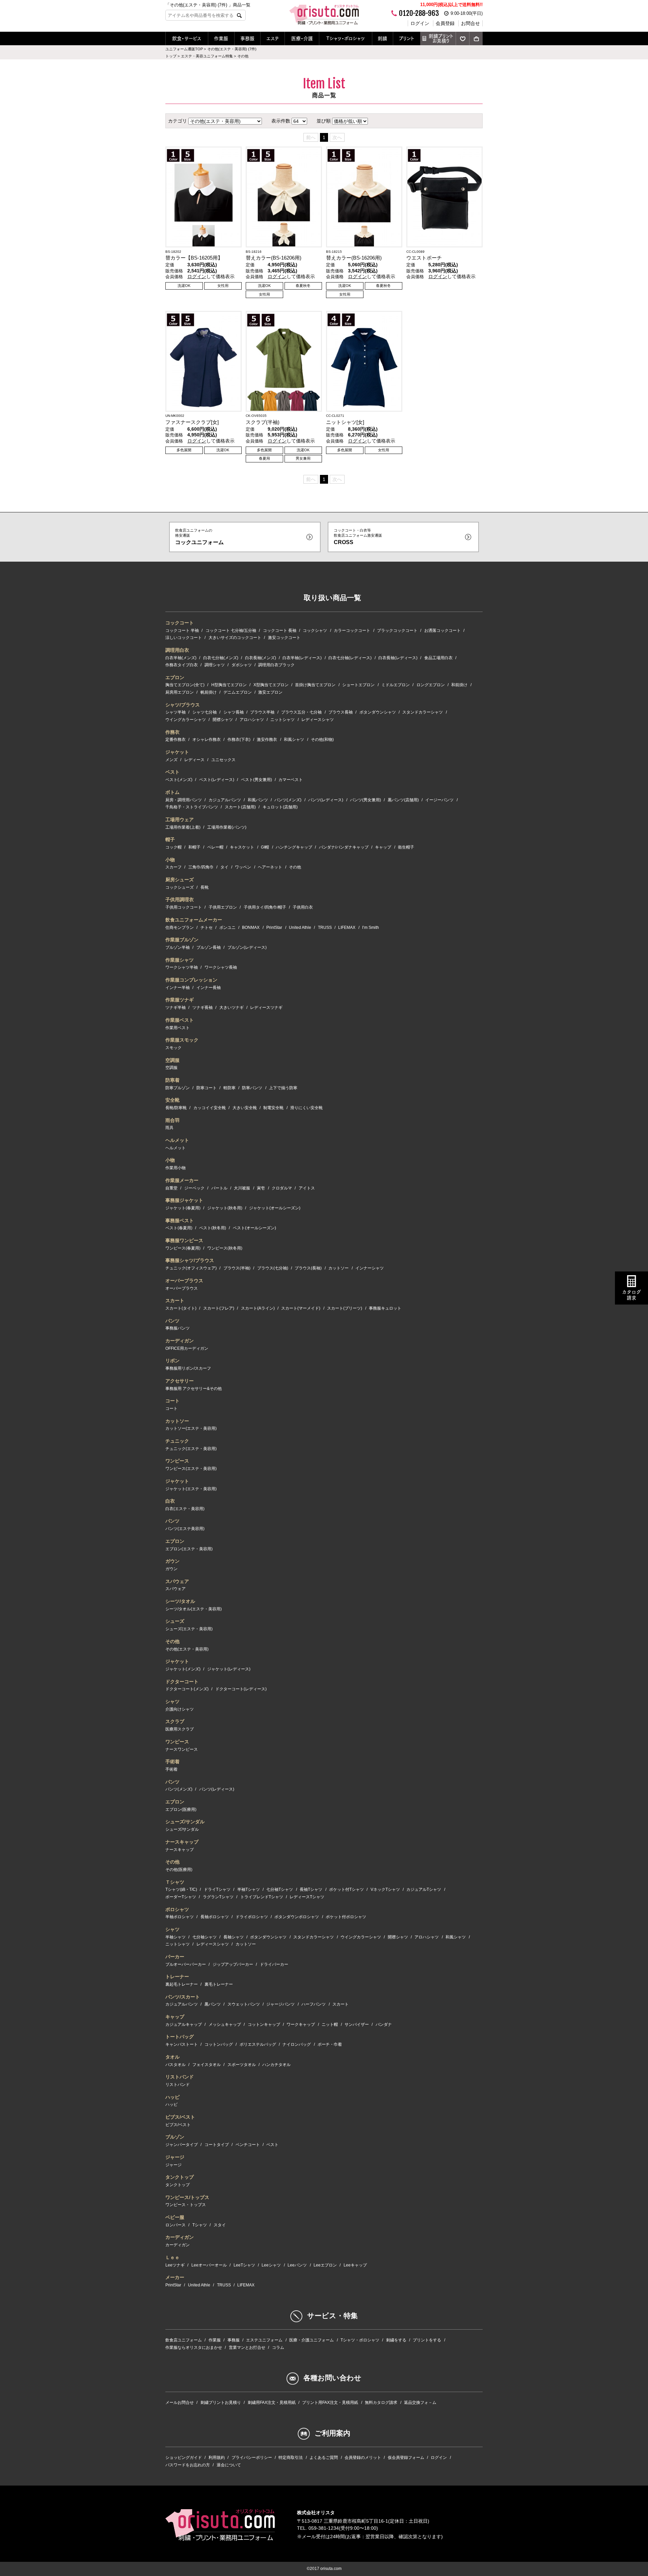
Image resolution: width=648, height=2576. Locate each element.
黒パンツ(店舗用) (403, 800)
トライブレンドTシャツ (262, 1897)
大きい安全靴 (245, 1108)
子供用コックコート (184, 907)
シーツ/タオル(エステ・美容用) (194, 1609)
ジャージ (175, 2157)
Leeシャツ (271, 2265)
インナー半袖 (178, 988)
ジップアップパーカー (233, 1964)
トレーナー (177, 1977)
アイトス (307, 1188)
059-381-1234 (324, 2528)
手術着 (172, 1762)
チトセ (207, 928)
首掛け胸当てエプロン (315, 685)
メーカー (175, 2277)
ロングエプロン (431, 685)
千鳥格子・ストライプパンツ (192, 807)
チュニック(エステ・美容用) (191, 1449)
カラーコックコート (352, 630)
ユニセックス (223, 760)
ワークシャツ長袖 (221, 967)
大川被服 (242, 1188)
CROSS (358, 536)
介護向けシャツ (180, 1709)
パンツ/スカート (183, 1997)
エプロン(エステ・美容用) (189, 1549)
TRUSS (325, 928)
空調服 (172, 1060)
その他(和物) (322, 740)
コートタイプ (217, 2145)
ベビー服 (175, 2217)
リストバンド (180, 2077)
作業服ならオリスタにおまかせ (194, 2347)
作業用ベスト (178, 1028)
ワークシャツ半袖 (182, 967)
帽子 (170, 839)
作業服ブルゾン (182, 940)
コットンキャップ (264, 2024)
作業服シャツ (180, 960)
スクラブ (175, 1721)
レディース (194, 760)
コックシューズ (180, 887)
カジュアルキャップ (184, 2024)
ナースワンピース (182, 1749)
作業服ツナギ (180, 1000)
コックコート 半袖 (182, 630)
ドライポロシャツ (252, 1917)
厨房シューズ (180, 880)
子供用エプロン (223, 907)
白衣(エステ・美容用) (185, 1509)
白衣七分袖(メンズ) (221, 658)
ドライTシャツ (217, 1889)
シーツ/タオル (180, 1601)
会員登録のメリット (363, 2458)
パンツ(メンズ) (288, 800)
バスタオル (175, 2065)
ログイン (420, 23)
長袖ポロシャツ (215, 1917)
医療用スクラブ (180, 1729)
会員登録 (445, 23)
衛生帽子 (406, 847)
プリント (407, 38)
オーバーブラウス (184, 1281)
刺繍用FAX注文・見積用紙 (272, 2403)
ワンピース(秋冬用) (225, 1248)
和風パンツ (258, 800)
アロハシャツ (252, 720)
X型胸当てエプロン (271, 685)
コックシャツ (315, 630)
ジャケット (177, 752)
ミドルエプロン (396, 685)
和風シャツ (294, 740)
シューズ (175, 1621)
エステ (273, 38)
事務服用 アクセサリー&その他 (194, 1389)
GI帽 (265, 847)
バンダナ (384, 2024)
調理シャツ (215, 665)
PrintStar (274, 928)
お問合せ (470, 23)
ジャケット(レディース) (229, 1669)
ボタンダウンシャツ (378, 712)
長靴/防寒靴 (176, 1108)
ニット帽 (330, 2024)
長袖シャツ (234, 1937)
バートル (219, 1188)
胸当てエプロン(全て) (185, 685)
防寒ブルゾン (178, 1088)
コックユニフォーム (199, 536)
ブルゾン (175, 2137)
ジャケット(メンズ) (183, 1669)
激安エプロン (270, 692)
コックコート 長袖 (280, 630)
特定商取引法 (291, 2458)
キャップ (383, 847)
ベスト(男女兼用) (256, 780)
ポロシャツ (177, 1909)
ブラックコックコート (397, 630)
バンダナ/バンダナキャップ (344, 847)
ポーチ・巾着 (330, 2044)
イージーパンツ (439, 800)
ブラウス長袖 (341, 712)
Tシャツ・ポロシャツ (346, 38)
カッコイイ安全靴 (210, 1108)
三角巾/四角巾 (201, 867)
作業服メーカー (182, 1180)
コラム (278, 2347)
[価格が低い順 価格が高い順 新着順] (350, 121)
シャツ (172, 1701)
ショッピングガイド (184, 2458)
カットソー (339, 1268)
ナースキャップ (182, 1842)
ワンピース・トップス (186, 2205)
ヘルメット (177, 1140)
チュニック (177, 1441)
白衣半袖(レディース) (302, 658)
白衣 (170, 1501)
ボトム (172, 792)
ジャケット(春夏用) (183, 1208)
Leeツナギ (175, 2265)
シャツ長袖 (234, 712)
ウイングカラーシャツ (186, 720)
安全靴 (172, 1100)
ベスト (172, 772)
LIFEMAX (347, 928)
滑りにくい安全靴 (306, 1108)
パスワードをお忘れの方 (188, 2465)
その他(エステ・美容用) (187, 1649)
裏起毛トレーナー (182, 1984)
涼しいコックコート (184, 638)
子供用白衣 (303, 907)
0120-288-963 (419, 13)
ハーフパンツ (314, 2004)
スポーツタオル (242, 2065)
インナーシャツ (370, 1268)
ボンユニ (227, 928)
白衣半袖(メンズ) (181, 658)
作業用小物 (175, 1168)
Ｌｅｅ (172, 2257)
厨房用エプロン (180, 692)
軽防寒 (230, 1088)
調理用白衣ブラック (276, 665)
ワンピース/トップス (187, 2197)
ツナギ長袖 (202, 1008)
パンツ (172, 1321)
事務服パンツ (178, 1328)
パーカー (175, 1957)
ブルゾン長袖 (209, 947)
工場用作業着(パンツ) (227, 827)
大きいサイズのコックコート (235, 638)
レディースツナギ (266, 1008)
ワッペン (243, 867)
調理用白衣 (177, 650)
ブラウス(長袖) (308, 1268)
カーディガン (180, 1341)
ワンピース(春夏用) (183, 1248)
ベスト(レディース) (217, 780)
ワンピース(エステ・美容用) (191, 1469)
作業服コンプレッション (191, 980)
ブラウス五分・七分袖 (301, 712)
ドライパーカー (274, 1964)
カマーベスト (291, 780)
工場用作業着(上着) (183, 827)
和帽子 (194, 847)
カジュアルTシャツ (424, 1889)
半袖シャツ (175, 1937)
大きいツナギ (232, 1008)
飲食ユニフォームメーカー (194, 920)
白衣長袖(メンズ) (261, 658)
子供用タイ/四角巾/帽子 (265, 907)
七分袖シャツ (205, 1937)
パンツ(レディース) (326, 800)
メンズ (171, 760)
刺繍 (382, 38)
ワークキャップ (301, 2024)
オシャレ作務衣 (207, 740)
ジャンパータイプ (182, 2145)
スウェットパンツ (244, 2004)
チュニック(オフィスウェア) (191, 1268)
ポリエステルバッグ (258, 2044)
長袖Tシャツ (311, 1889)
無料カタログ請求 (381, 2403)
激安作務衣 (267, 740)
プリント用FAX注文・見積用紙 (330, 2403)
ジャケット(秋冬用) (225, 1208)
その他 (295, 867)
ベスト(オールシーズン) (254, 1228)
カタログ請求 (631, 1295)
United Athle (300, 928)
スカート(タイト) (181, 1308)
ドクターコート (182, 1682)
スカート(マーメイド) (301, 1308)
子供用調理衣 (180, 900)
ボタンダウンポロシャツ (297, 1917)
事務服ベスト (180, 1220)
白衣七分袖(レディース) (350, 658)
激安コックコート (284, 638)
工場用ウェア (180, 820)
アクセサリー (180, 1381)
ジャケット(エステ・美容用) (191, 1489)
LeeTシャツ (244, 2265)
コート (172, 1401)
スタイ (220, 2225)
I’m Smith (371, 928)
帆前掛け (209, 692)
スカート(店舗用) (240, 807)
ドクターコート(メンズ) (187, 1689)
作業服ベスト (180, 1020)
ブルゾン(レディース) (247, 947)
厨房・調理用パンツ (184, 800)
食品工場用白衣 (438, 658)
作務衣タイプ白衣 (182, 665)
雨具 (169, 1128)
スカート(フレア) (219, 1308)
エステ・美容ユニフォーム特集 (207, 56)
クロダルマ (282, 1188)
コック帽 (173, 847)
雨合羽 (172, 1120)
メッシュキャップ (225, 2024)
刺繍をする (396, 2340)
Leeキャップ (355, 2265)
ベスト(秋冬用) (213, 1228)
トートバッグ (180, 2037)
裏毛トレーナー (219, 1984)
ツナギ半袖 (175, 1008)
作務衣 (172, 732)
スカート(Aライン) (258, 1308)
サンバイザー (357, 2024)
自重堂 (171, 1188)
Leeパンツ (297, 2265)
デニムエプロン (238, 692)
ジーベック (194, 1188)
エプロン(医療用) (181, 1809)
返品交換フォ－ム (420, 2403)
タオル (172, 2057)
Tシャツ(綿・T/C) (181, 1889)
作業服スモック (182, 1040)
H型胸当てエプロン (229, 685)
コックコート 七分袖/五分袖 (231, 630)
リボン (172, 1361)
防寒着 (172, 1080)
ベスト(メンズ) (179, 780)
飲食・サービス (187, 38)
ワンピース (177, 1461)
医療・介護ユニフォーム (312, 2340)
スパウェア (177, 1581)
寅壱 (261, 1188)
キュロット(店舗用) (280, 807)
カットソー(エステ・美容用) (191, 1428)
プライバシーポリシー (252, 2458)
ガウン (172, 1561)
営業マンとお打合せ (247, 2347)
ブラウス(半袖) (237, 1268)
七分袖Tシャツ (280, 1889)
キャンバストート (182, 2044)
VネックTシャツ (385, 1889)
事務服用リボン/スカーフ (188, 1368)
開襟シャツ (223, 720)
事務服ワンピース (184, 1240)
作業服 (221, 38)
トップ (171, 56)
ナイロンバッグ (297, 2044)
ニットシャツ (282, 720)
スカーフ (173, 867)
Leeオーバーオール (209, 2265)
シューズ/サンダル (185, 1822)
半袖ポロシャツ (180, 1917)
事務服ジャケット (184, 1200)
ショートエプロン (358, 685)
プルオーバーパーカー (186, 1964)
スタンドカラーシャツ (423, 712)
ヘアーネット (270, 867)
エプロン (175, 677)
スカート (175, 1300)
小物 (170, 860)
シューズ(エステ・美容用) (189, 1629)
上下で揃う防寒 (283, 1088)
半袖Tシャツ (249, 1889)
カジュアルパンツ (225, 800)
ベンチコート (248, 2145)
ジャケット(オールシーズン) (275, 1208)
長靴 (205, 887)
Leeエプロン (325, 2265)
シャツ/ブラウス (183, 705)
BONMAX (251, 928)
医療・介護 (302, 38)
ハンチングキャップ (294, 847)
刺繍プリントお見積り (441, 38)
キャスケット (242, 847)
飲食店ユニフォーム (184, 2340)
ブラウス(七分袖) (273, 1268)
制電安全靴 (273, 1108)
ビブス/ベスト (180, 2117)
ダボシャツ (242, 665)
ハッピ (172, 2097)
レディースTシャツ (307, 1897)
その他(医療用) (179, 1870)
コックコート (180, 623)
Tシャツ (200, 2225)
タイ (224, 867)
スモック (173, 1048)
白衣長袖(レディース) (398, 658)
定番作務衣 (175, 740)
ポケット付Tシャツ (346, 1889)
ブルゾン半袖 (178, 947)
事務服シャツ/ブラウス (190, 1260)
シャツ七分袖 (205, 712)
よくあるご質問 (324, 2458)
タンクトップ (180, 2177)
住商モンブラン (180, 928)
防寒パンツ (252, 1088)
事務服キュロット (385, 1308)
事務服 (247, 38)
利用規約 (217, 2458)
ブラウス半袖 (262, 712)
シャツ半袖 (175, 712)
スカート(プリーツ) (345, 1308)
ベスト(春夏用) (179, 1228)
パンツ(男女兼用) (366, 800)
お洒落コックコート (442, 630)
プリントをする (427, 2340)
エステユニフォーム (264, 2340)
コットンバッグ (219, 2044)
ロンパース (175, 2225)
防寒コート (207, 1088)
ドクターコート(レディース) (241, 1689)
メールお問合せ (180, 2403)
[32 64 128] (299, 121)
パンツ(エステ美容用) (185, 1529)
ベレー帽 (215, 847)
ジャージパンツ (280, 2004)
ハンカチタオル (276, 2065)
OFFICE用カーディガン (187, 1348)
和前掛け (459, 685)
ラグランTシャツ (218, 1897)
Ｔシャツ (175, 1882)
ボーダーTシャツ (181, 1897)
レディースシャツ (318, 720)
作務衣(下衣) (239, 740)
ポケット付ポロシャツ (346, 1917)
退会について (229, 2465)
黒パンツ (213, 2004)
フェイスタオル (207, 2065)
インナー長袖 (209, 988)
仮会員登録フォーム (406, 2458)
